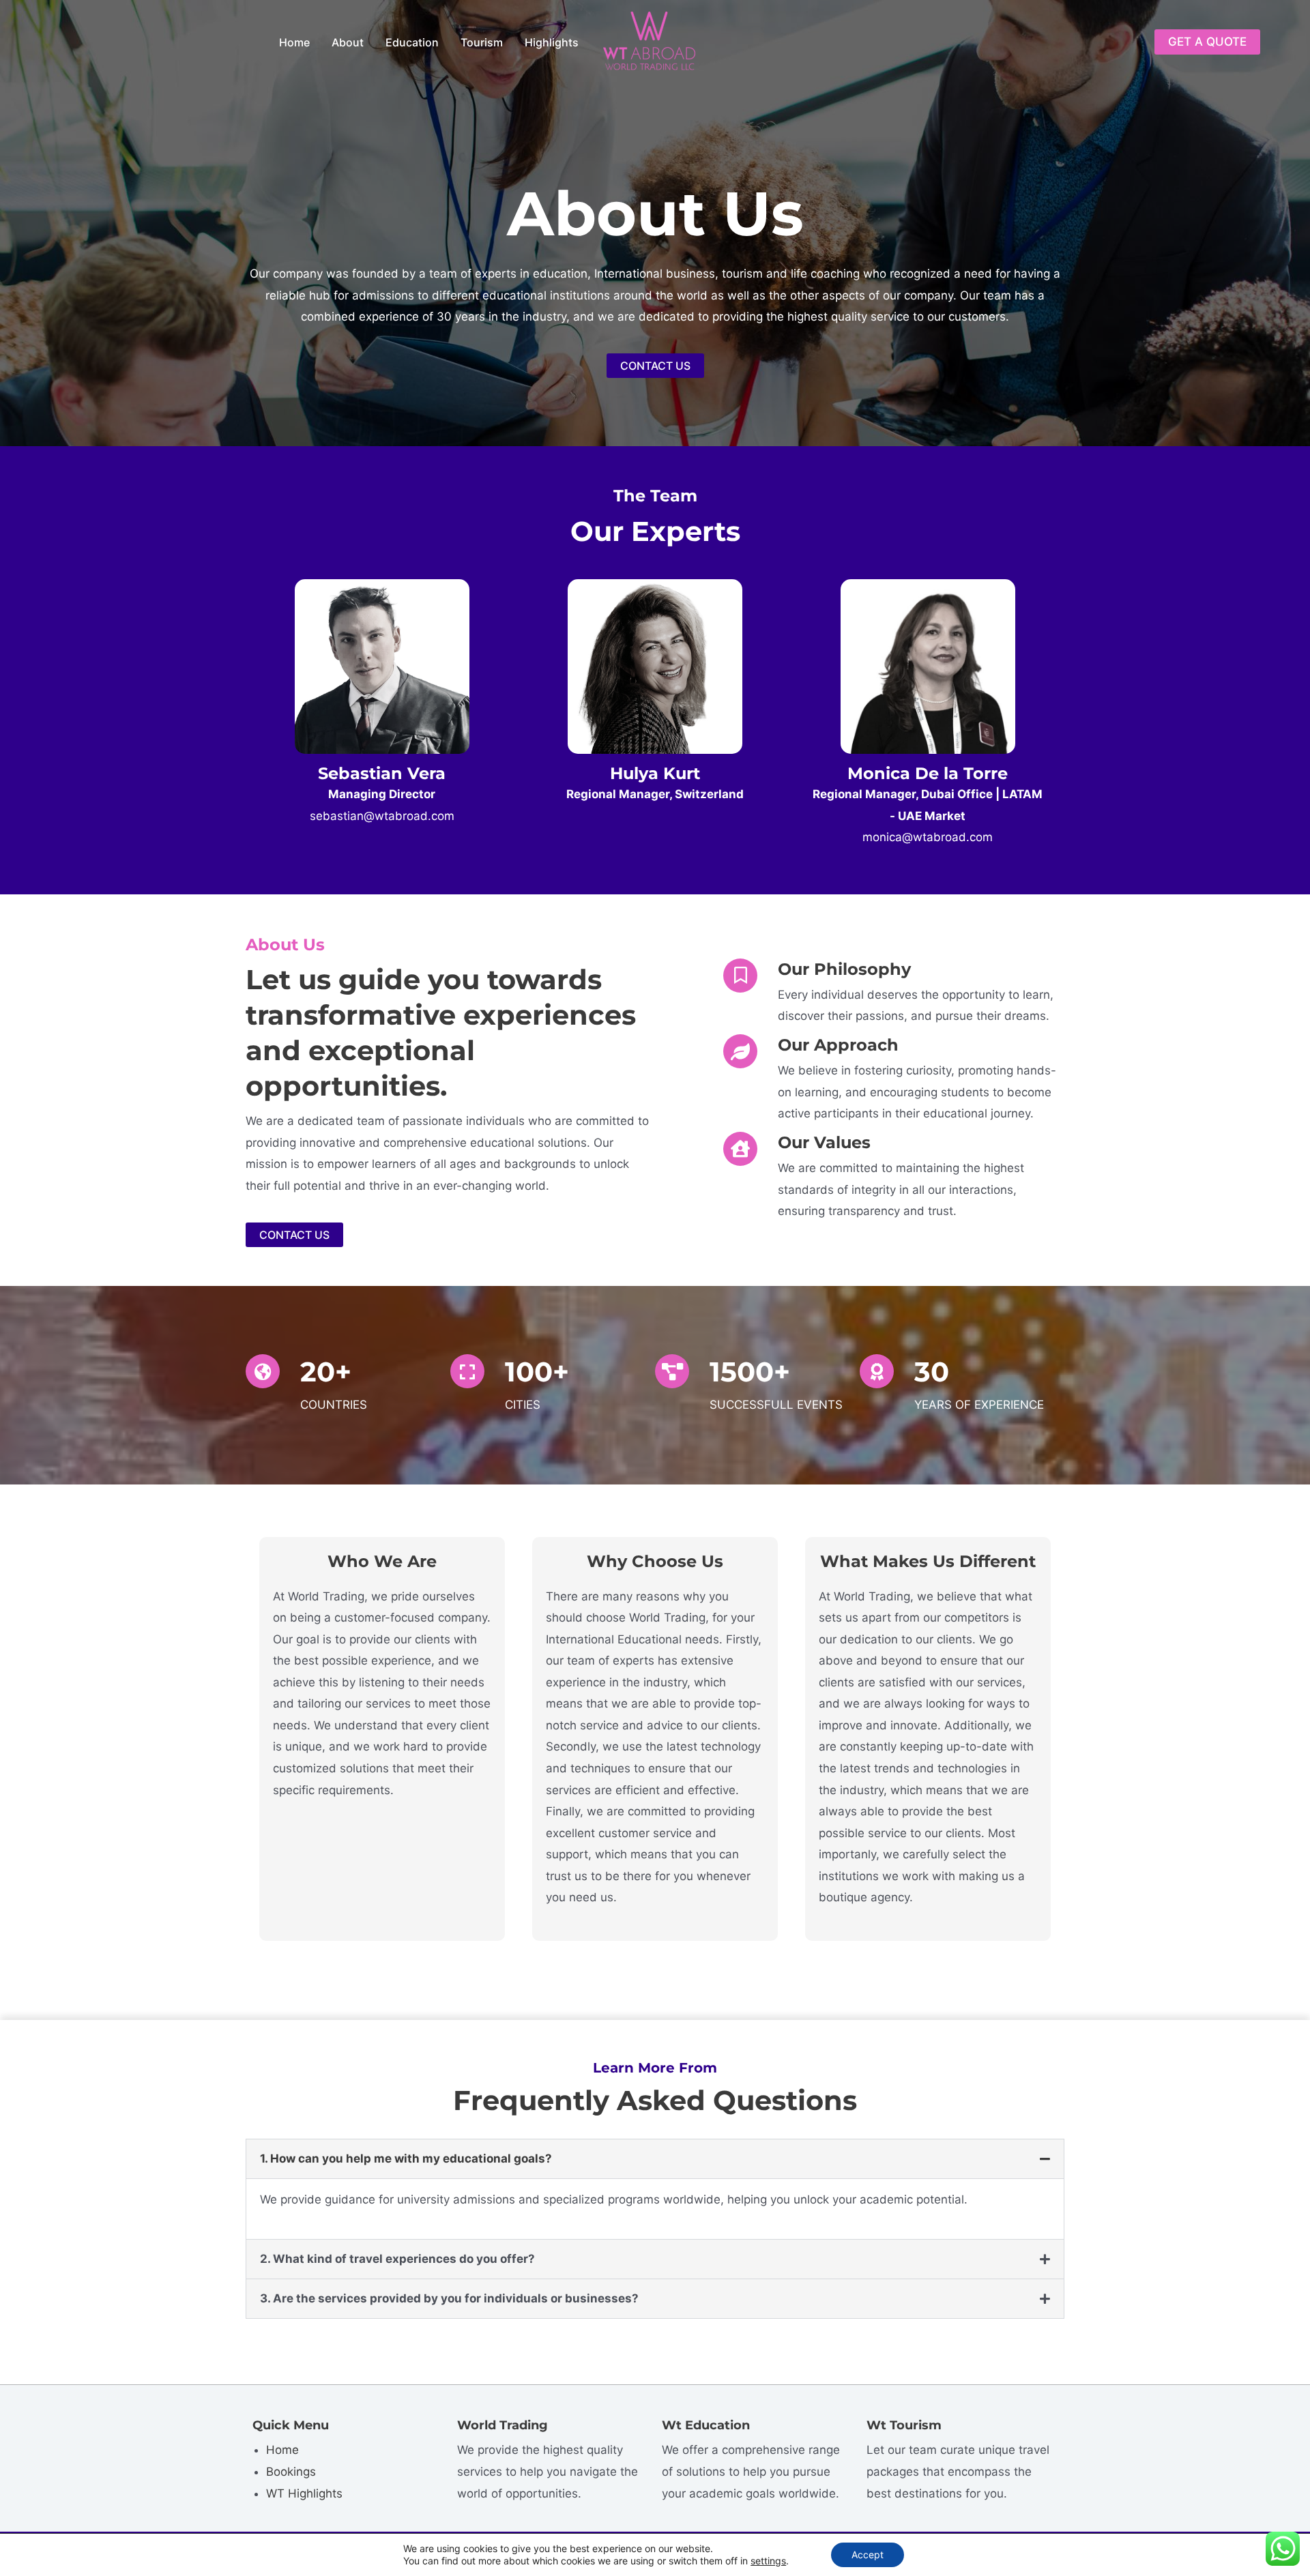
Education (412, 42)
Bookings (291, 2472)
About (348, 42)
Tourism (482, 42)
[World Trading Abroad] (649, 41)
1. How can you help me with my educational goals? (406, 2158)
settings (768, 2561)
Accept (868, 2555)
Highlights (552, 42)
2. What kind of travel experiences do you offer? (397, 2259)
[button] (1207, 42)
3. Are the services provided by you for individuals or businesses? (449, 2298)
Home (294, 42)
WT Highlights (304, 2493)
